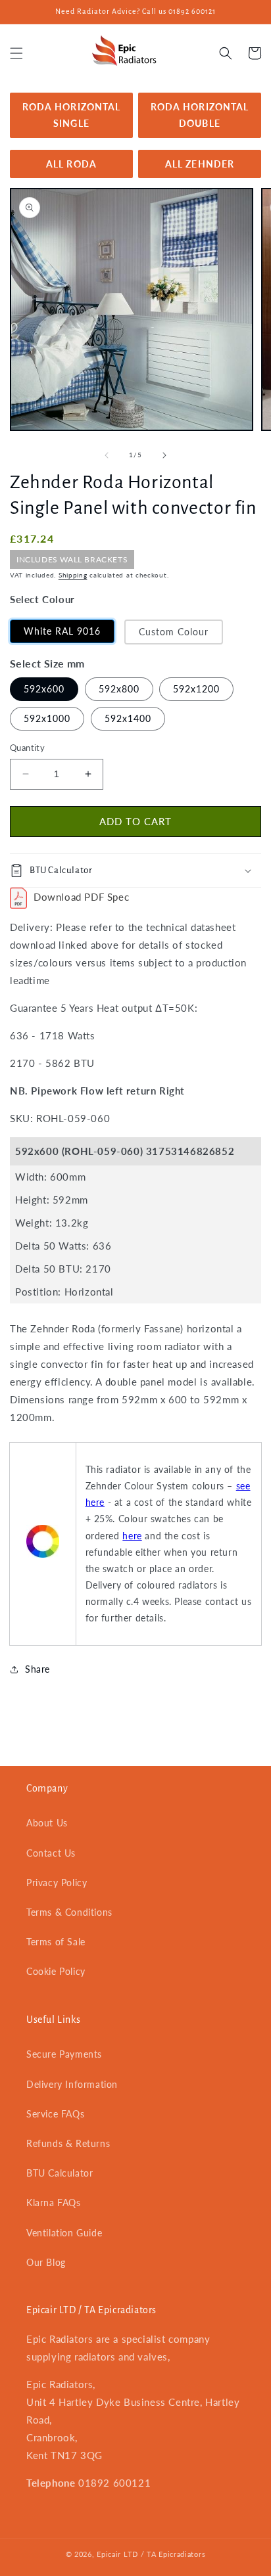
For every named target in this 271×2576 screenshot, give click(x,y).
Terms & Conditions (69, 1912)
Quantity (27, 748)
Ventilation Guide (64, 2233)
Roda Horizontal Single (72, 115)
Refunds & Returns (68, 2143)
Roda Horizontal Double (200, 115)
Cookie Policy (56, 1971)
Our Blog (46, 2262)
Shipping (73, 575)
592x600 (44, 689)
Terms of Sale (56, 1942)
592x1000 (47, 718)
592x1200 (196, 689)
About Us (47, 1823)
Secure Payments (64, 2054)
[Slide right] (164, 455)
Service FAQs (55, 2114)
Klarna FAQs (54, 2203)
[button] (16, 53)
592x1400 (128, 718)
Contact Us (51, 1853)
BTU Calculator (60, 2173)
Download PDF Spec (81, 897)
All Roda (71, 164)
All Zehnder (200, 164)
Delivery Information (72, 2084)
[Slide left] (107, 455)
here (132, 1536)
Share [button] (37, 1669)
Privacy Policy (57, 1883)
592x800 (119, 689)
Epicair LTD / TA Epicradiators (151, 2554)
